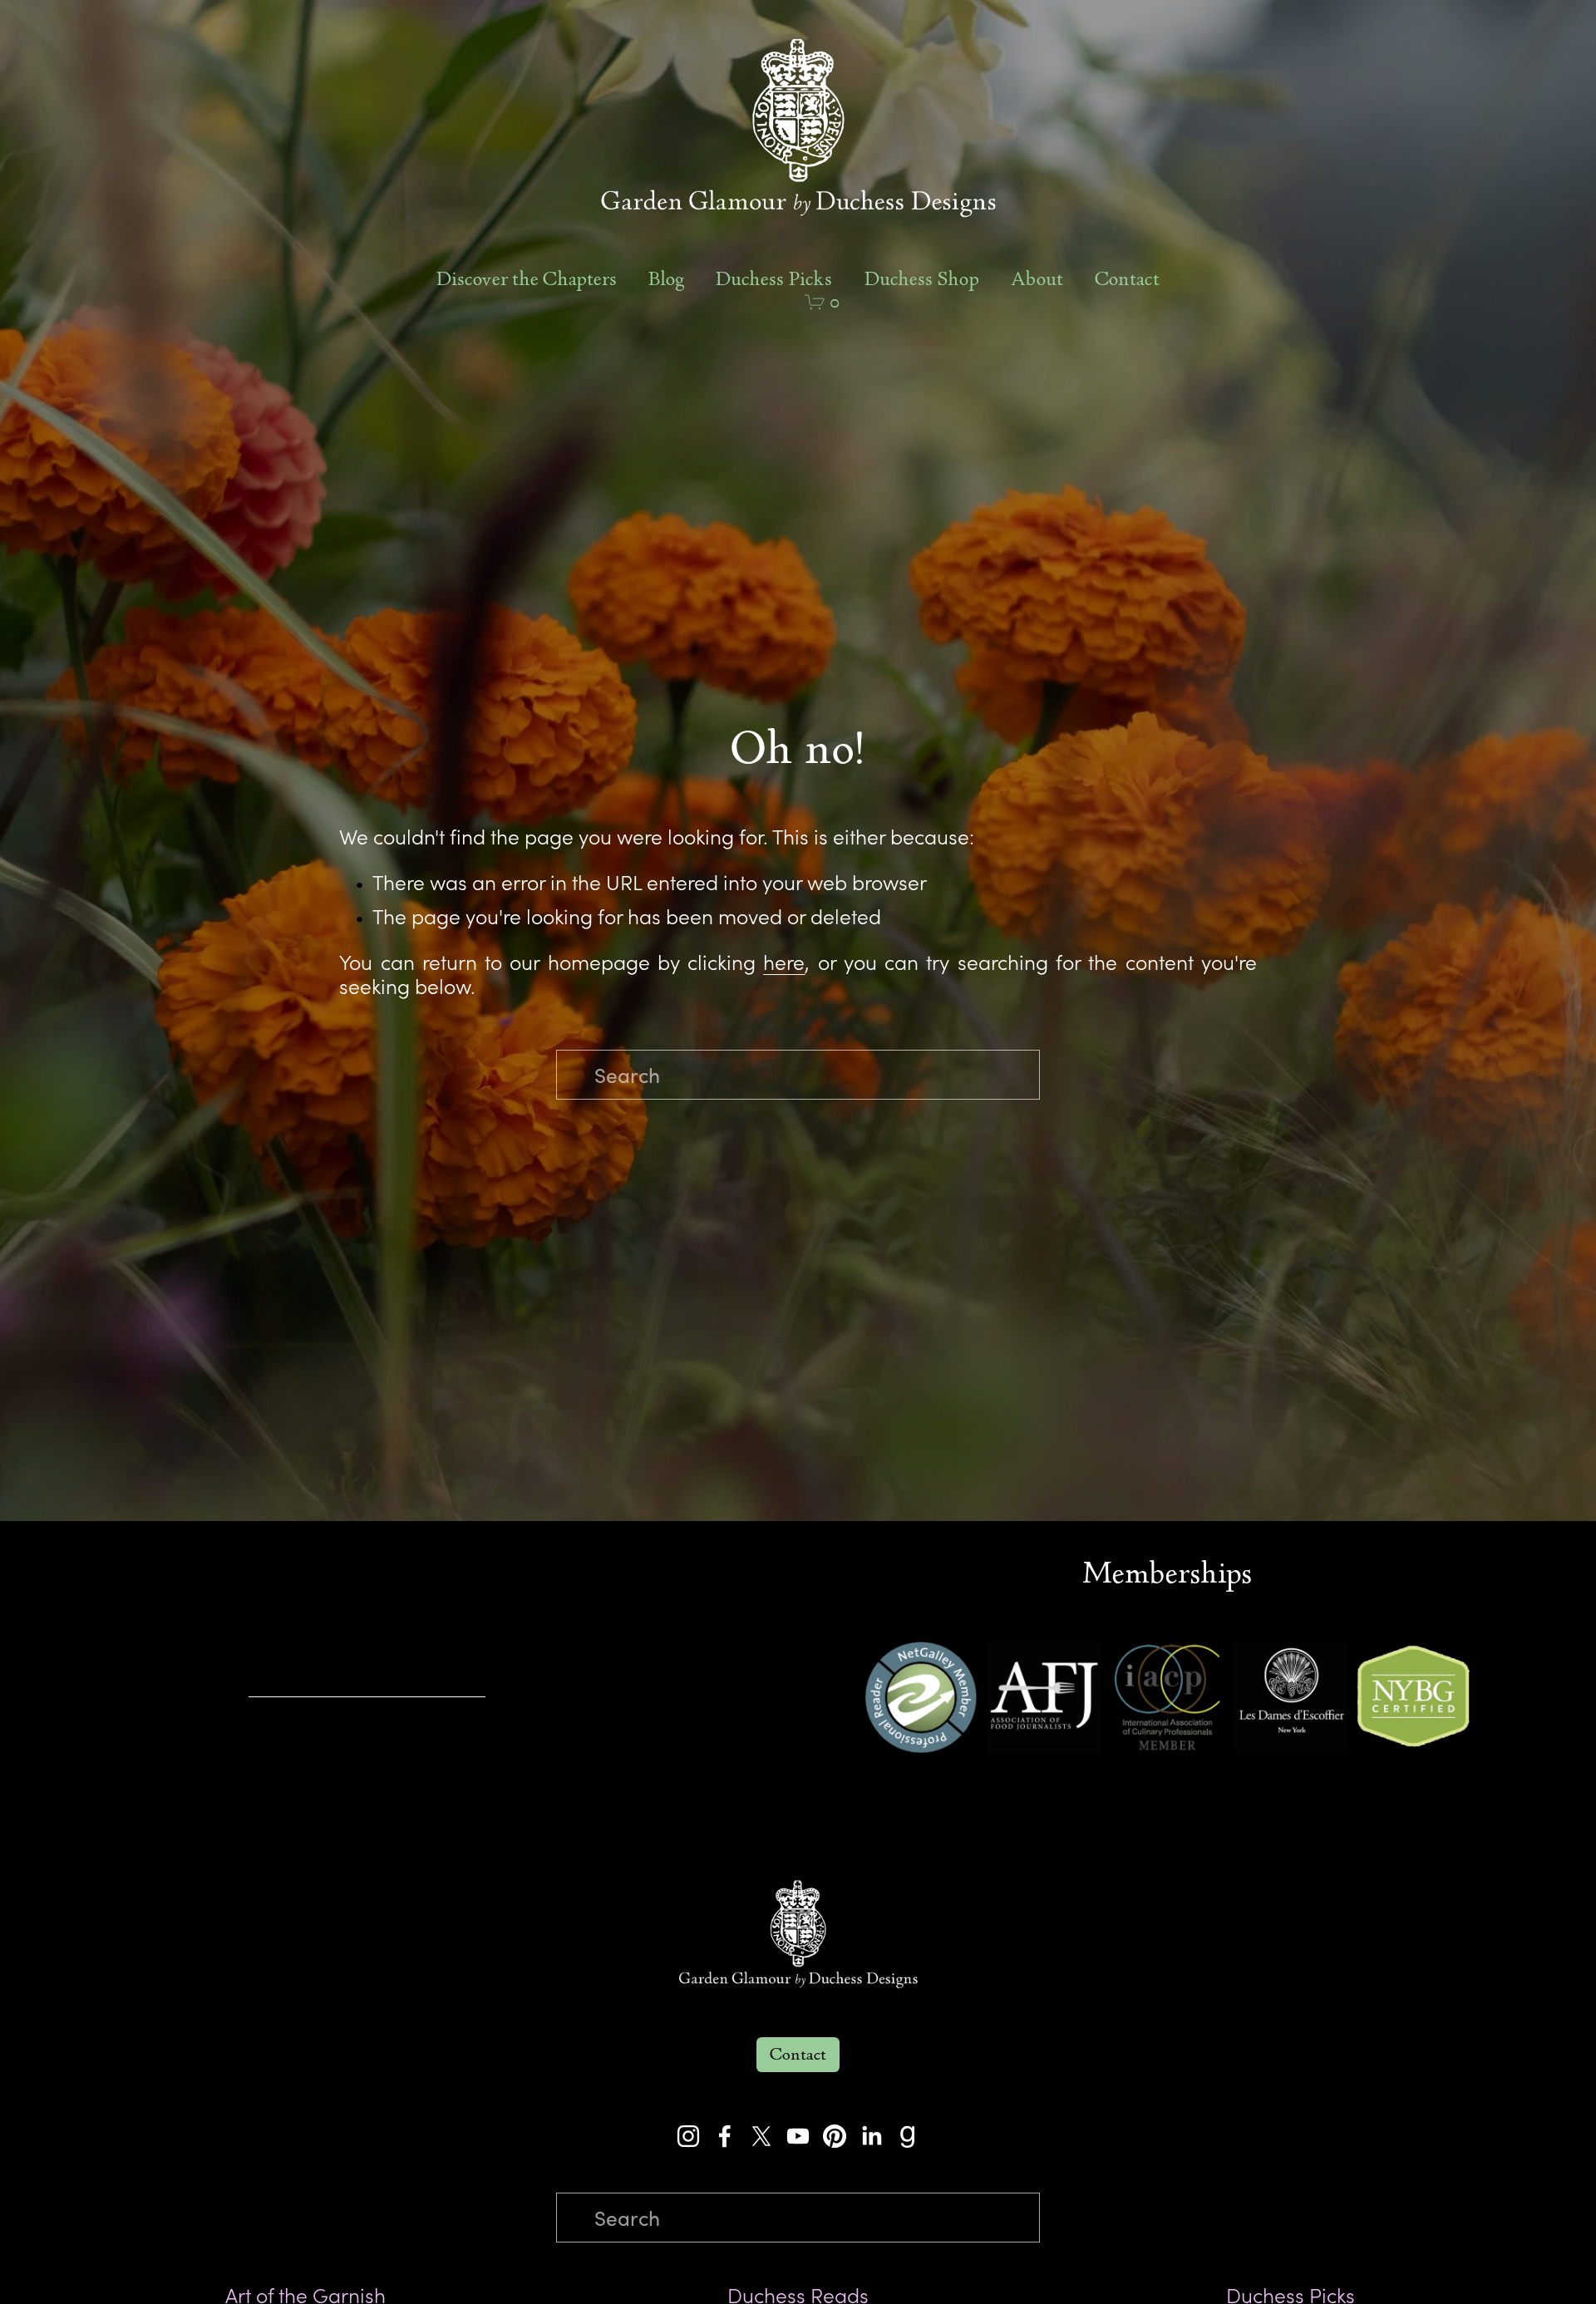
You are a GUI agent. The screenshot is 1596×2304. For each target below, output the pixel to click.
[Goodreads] (908, 2136)
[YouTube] (798, 2136)
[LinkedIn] (871, 2136)
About (1037, 280)
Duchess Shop (922, 280)
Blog (666, 280)
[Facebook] (725, 2136)
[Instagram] (688, 2136)
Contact (1127, 280)
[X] (761, 2136)
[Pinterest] (835, 2136)
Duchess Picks (774, 280)
